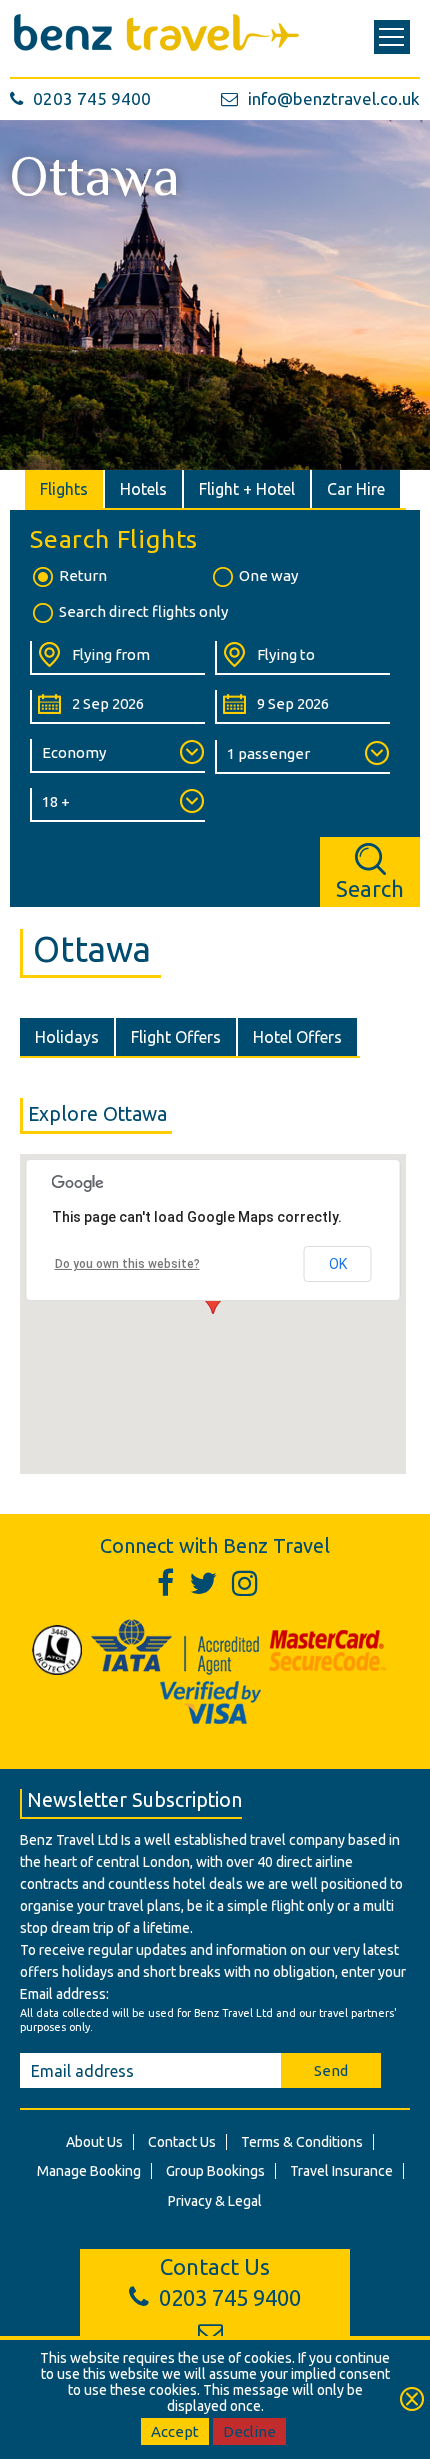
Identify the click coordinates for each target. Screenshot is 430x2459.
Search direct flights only (143, 611)
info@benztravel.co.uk (334, 98)
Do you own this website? (127, 1264)
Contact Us (182, 2142)
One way (268, 575)
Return (83, 575)
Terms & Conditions (302, 2142)
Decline (249, 2431)
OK (338, 1264)
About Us (94, 2142)
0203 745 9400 (92, 98)
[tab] (65, 489)
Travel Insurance (341, 2171)
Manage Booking (89, 2171)
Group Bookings (215, 2171)
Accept (175, 2431)
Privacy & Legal (215, 2201)
